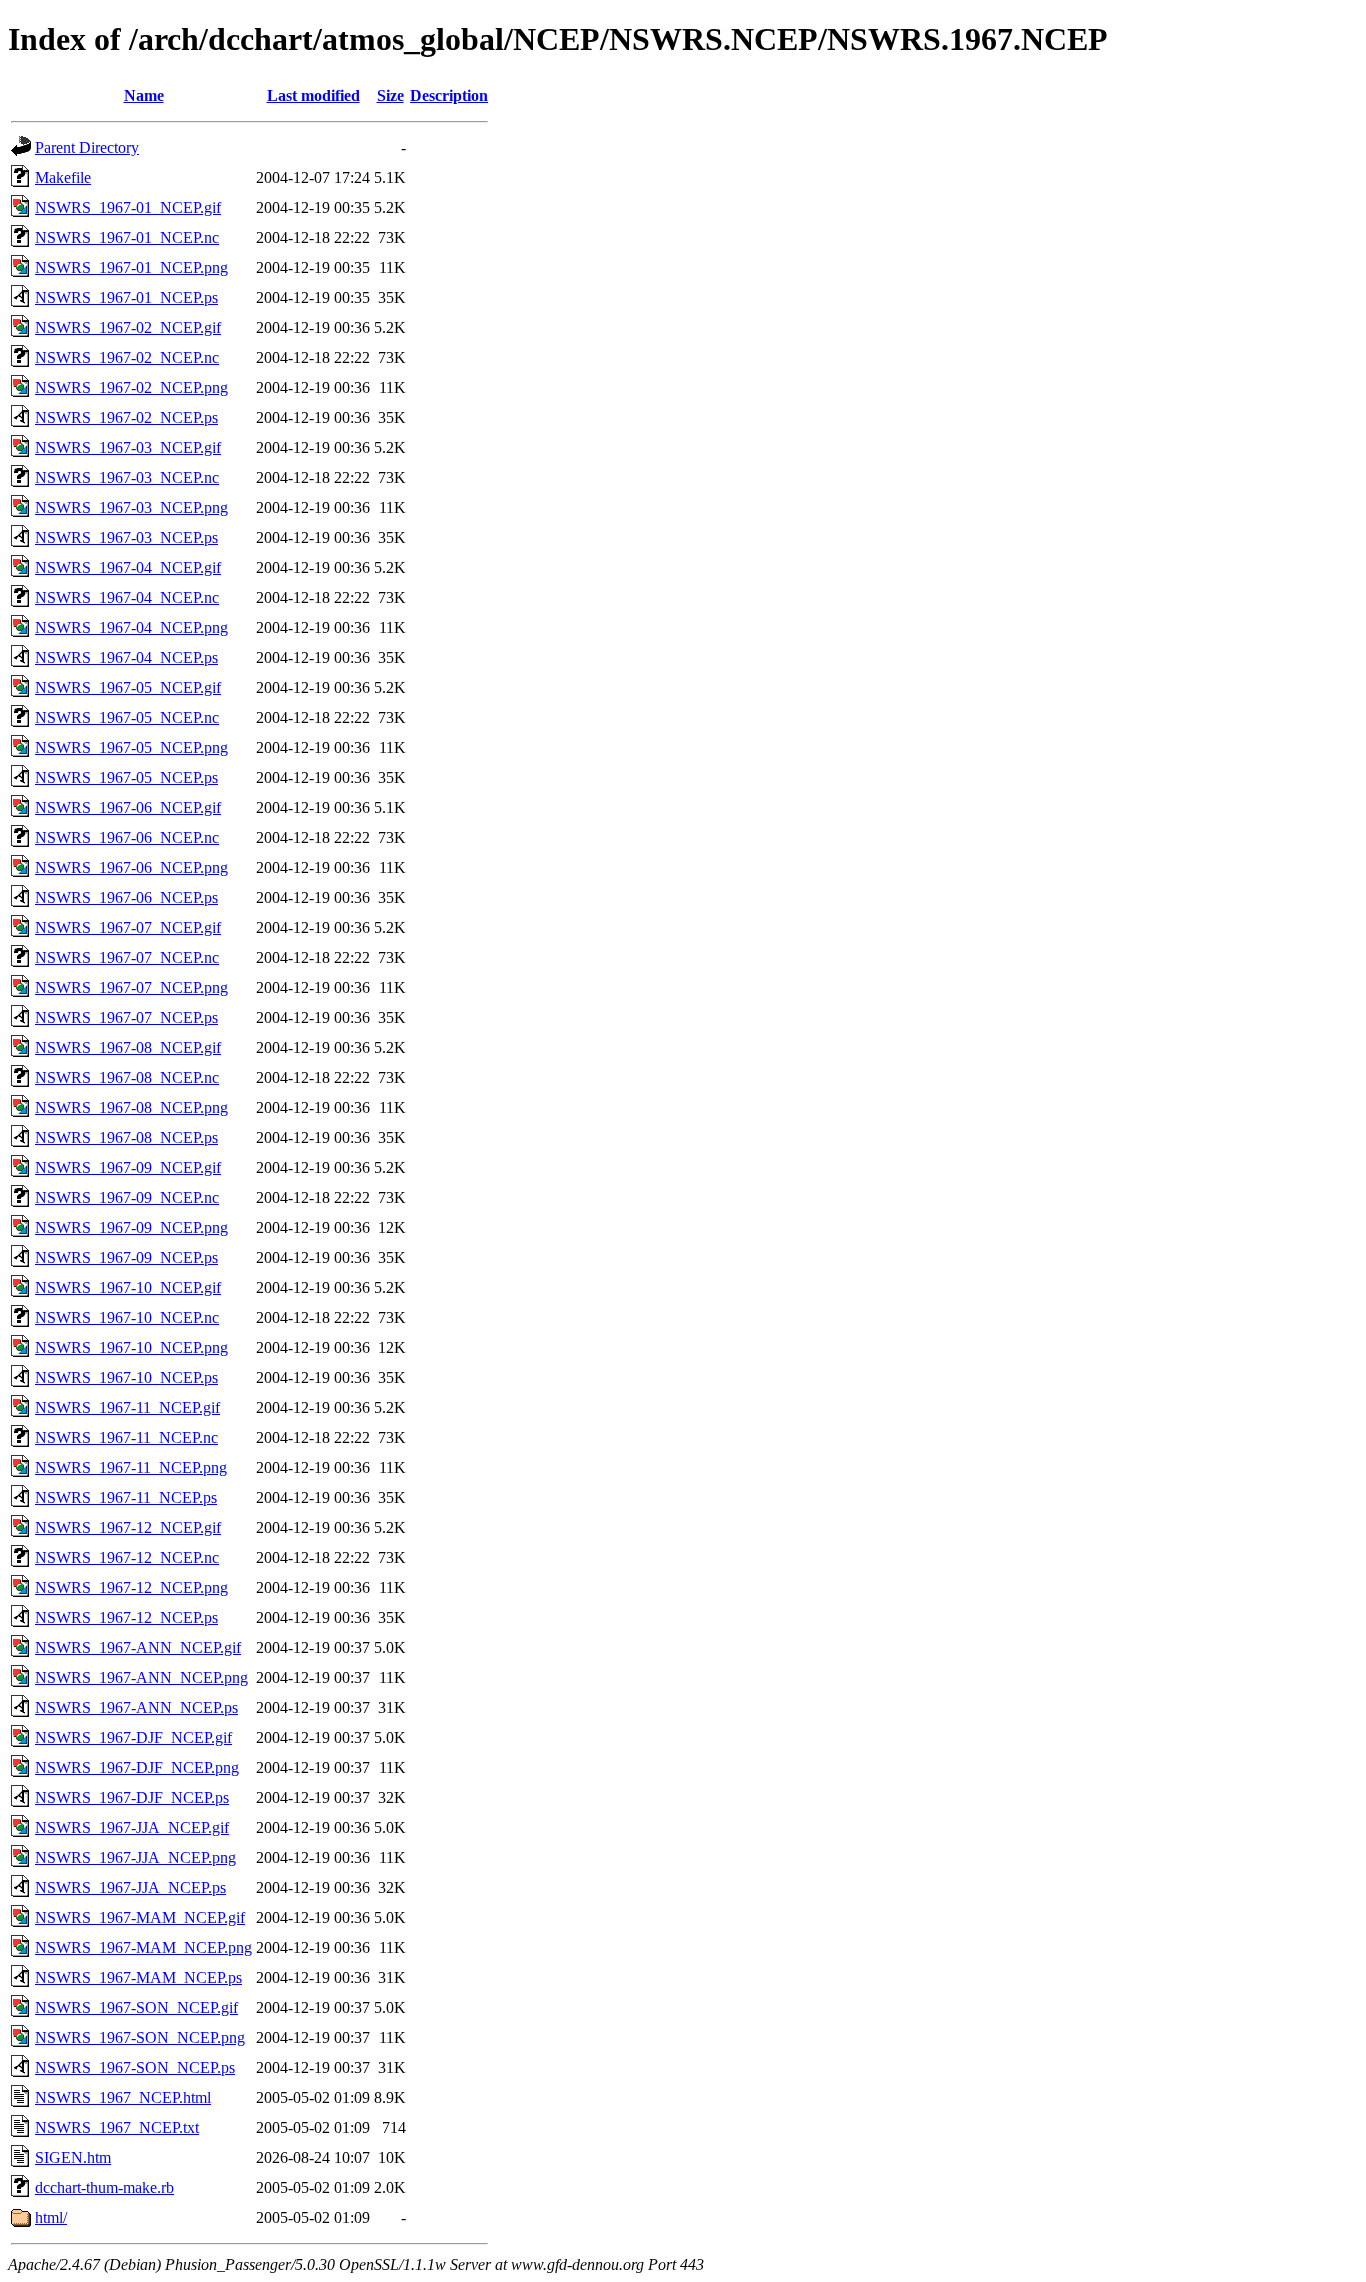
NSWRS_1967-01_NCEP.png (131, 267)
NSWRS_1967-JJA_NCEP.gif (132, 1827)
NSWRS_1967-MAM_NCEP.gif (140, 1917)
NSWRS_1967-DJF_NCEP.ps (132, 1797)
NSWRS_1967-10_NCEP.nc (127, 1317)
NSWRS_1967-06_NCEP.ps (126, 897)
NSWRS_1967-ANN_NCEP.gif (138, 1647)
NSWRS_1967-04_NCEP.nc (127, 597)
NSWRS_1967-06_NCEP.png (131, 867)
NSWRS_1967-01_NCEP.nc (127, 237)
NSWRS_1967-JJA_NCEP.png (135, 1857)
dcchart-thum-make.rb (104, 2187)
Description (449, 95)
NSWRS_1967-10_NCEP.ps (126, 1377)
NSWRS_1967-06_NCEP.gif (128, 807)
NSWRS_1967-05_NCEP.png (131, 747)
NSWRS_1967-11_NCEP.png (131, 1467)
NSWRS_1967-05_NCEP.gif (128, 687)
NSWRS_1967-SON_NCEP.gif (136, 2007)
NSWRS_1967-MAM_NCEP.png (143, 1947)
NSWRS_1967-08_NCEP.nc (127, 1077)
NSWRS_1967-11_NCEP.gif (127, 1407)
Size (390, 95)
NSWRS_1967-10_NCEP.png (131, 1347)
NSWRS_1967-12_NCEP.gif (128, 1527)
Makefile (63, 177)
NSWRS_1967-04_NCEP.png (131, 627)
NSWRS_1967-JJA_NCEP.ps (130, 1887)
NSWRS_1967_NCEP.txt (117, 2127)
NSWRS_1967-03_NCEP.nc (127, 477)
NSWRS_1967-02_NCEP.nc (127, 357)
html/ (51, 2217)
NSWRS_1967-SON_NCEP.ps (135, 2067)
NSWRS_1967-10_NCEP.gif (128, 1287)
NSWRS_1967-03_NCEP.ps (126, 537)
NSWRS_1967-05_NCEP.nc (127, 717)
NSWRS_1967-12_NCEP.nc (127, 1557)
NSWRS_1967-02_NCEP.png (131, 387)
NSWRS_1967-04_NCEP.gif (128, 567)
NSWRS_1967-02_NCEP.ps (126, 417)
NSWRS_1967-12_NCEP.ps (126, 1617)
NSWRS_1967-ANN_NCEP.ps (136, 1707)
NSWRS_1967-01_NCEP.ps (126, 297)
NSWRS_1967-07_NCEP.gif (128, 927)
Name (144, 95)
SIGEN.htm (73, 2157)
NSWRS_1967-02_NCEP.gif (128, 327)
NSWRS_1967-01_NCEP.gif (128, 207)
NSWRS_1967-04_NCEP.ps (126, 657)
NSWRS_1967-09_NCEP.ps (126, 1257)
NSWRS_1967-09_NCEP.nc (127, 1197)
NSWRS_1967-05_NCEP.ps (126, 777)
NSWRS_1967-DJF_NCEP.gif (133, 1737)
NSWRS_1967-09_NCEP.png (131, 1227)
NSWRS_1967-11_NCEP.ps (126, 1497)
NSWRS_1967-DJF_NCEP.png (137, 1767)
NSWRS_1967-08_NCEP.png (131, 1107)
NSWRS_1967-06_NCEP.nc (127, 837)
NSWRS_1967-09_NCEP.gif (128, 1167)
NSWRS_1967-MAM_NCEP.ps (138, 1977)
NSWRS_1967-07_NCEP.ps (126, 1017)
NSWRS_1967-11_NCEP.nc (126, 1437)
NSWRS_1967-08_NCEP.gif (128, 1047)
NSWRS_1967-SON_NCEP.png (140, 2037)
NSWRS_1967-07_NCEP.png (131, 987)
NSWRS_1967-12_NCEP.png (131, 1587)
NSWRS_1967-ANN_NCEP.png (141, 1677)
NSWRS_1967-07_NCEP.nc (127, 957)
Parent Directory (87, 147)
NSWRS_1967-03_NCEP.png (131, 507)
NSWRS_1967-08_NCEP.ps (126, 1137)
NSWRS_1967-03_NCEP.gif (128, 447)
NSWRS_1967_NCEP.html (123, 2097)
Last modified (313, 95)
